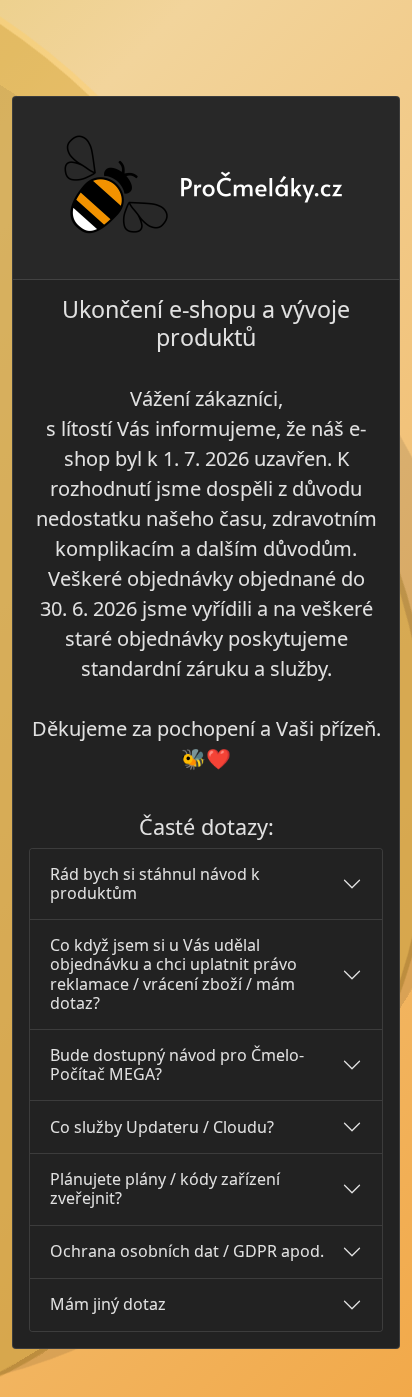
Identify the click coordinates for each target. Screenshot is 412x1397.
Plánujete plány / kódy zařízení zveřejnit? (165, 1188)
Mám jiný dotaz (108, 1304)
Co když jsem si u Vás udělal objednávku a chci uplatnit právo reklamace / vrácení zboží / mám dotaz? (173, 974)
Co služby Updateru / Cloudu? (162, 1127)
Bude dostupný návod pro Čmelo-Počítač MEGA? (177, 1064)
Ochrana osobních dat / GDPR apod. (187, 1251)
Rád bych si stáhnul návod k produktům (155, 883)
